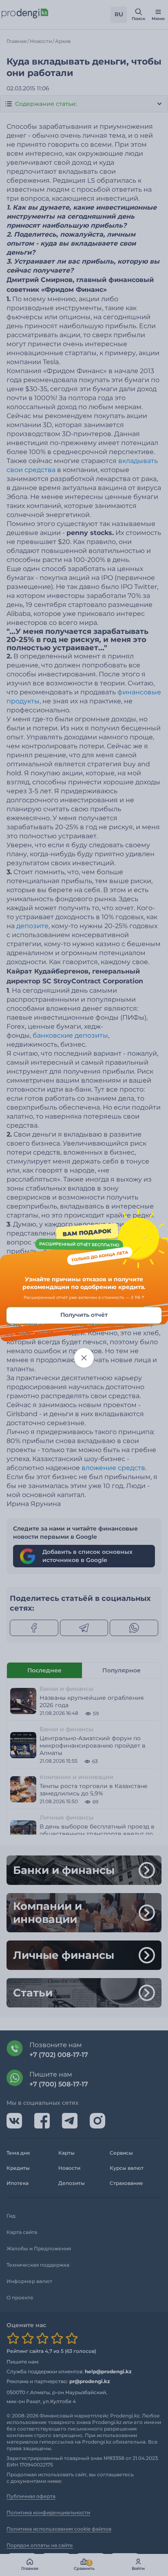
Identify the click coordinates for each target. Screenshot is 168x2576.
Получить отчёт (84, 1315)
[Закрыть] (84, 1358)
